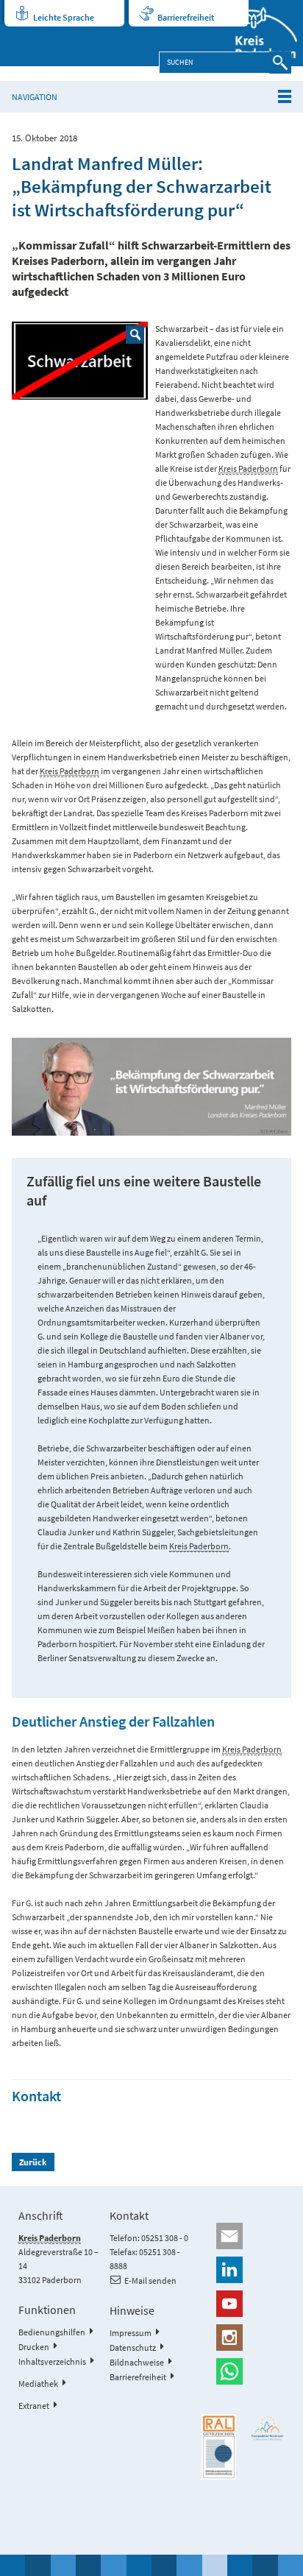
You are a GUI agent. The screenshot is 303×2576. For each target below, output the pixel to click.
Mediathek (38, 2384)
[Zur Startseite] (257, 33)
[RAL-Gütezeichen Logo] (219, 2447)
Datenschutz (133, 2347)
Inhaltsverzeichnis (52, 2361)
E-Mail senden (150, 2280)
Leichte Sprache (64, 17)
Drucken (34, 2347)
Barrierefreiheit (186, 17)
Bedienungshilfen (52, 2332)
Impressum (131, 2333)
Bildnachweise (137, 2362)
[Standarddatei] (80, 361)
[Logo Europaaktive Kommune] (268, 2428)
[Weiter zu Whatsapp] (243, 2371)
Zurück (33, 2162)
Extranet (34, 2406)
